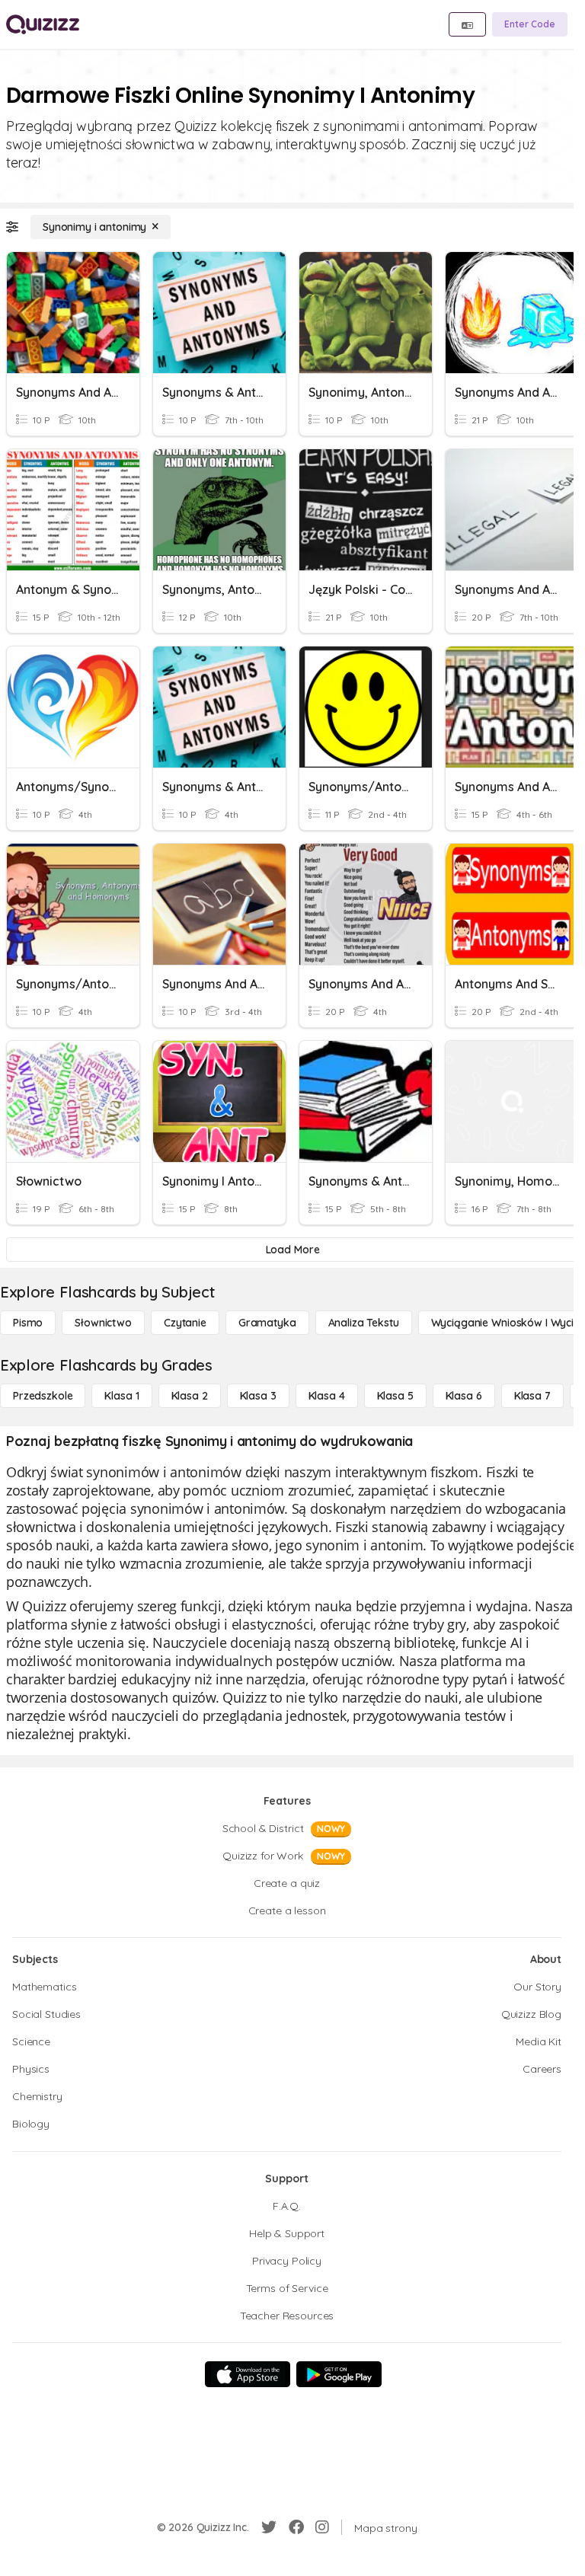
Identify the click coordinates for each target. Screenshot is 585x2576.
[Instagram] (322, 2527)
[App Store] (248, 2374)
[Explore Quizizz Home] (43, 24)
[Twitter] (269, 2527)
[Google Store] (339, 2374)
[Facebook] (296, 2527)
